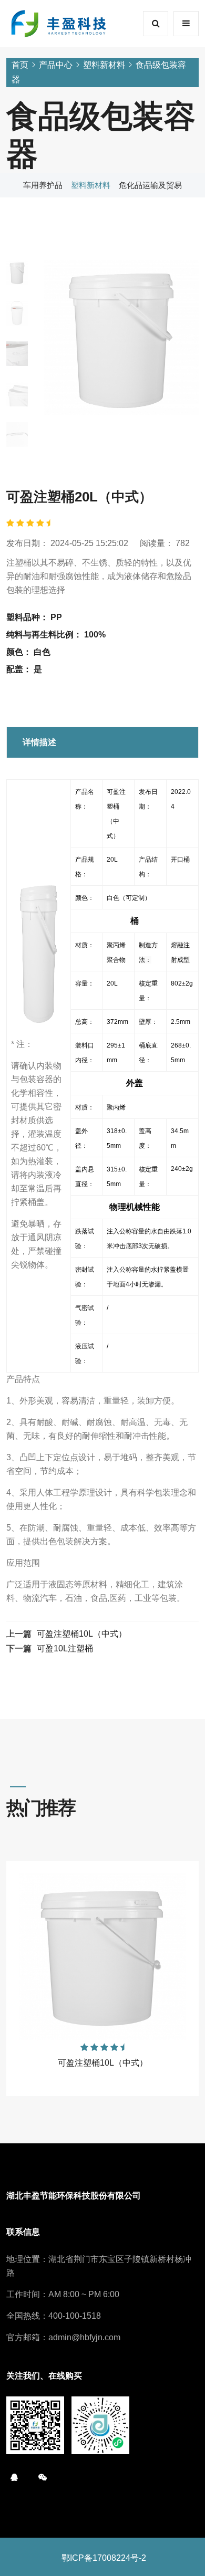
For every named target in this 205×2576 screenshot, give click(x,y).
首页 (20, 65)
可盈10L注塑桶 (65, 1648)
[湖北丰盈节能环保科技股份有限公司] (59, 23)
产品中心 (56, 65)
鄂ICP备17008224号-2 (104, 2558)
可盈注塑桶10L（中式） (82, 1634)
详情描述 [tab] (39, 742)
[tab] (17, 273)
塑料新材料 (104, 65)
